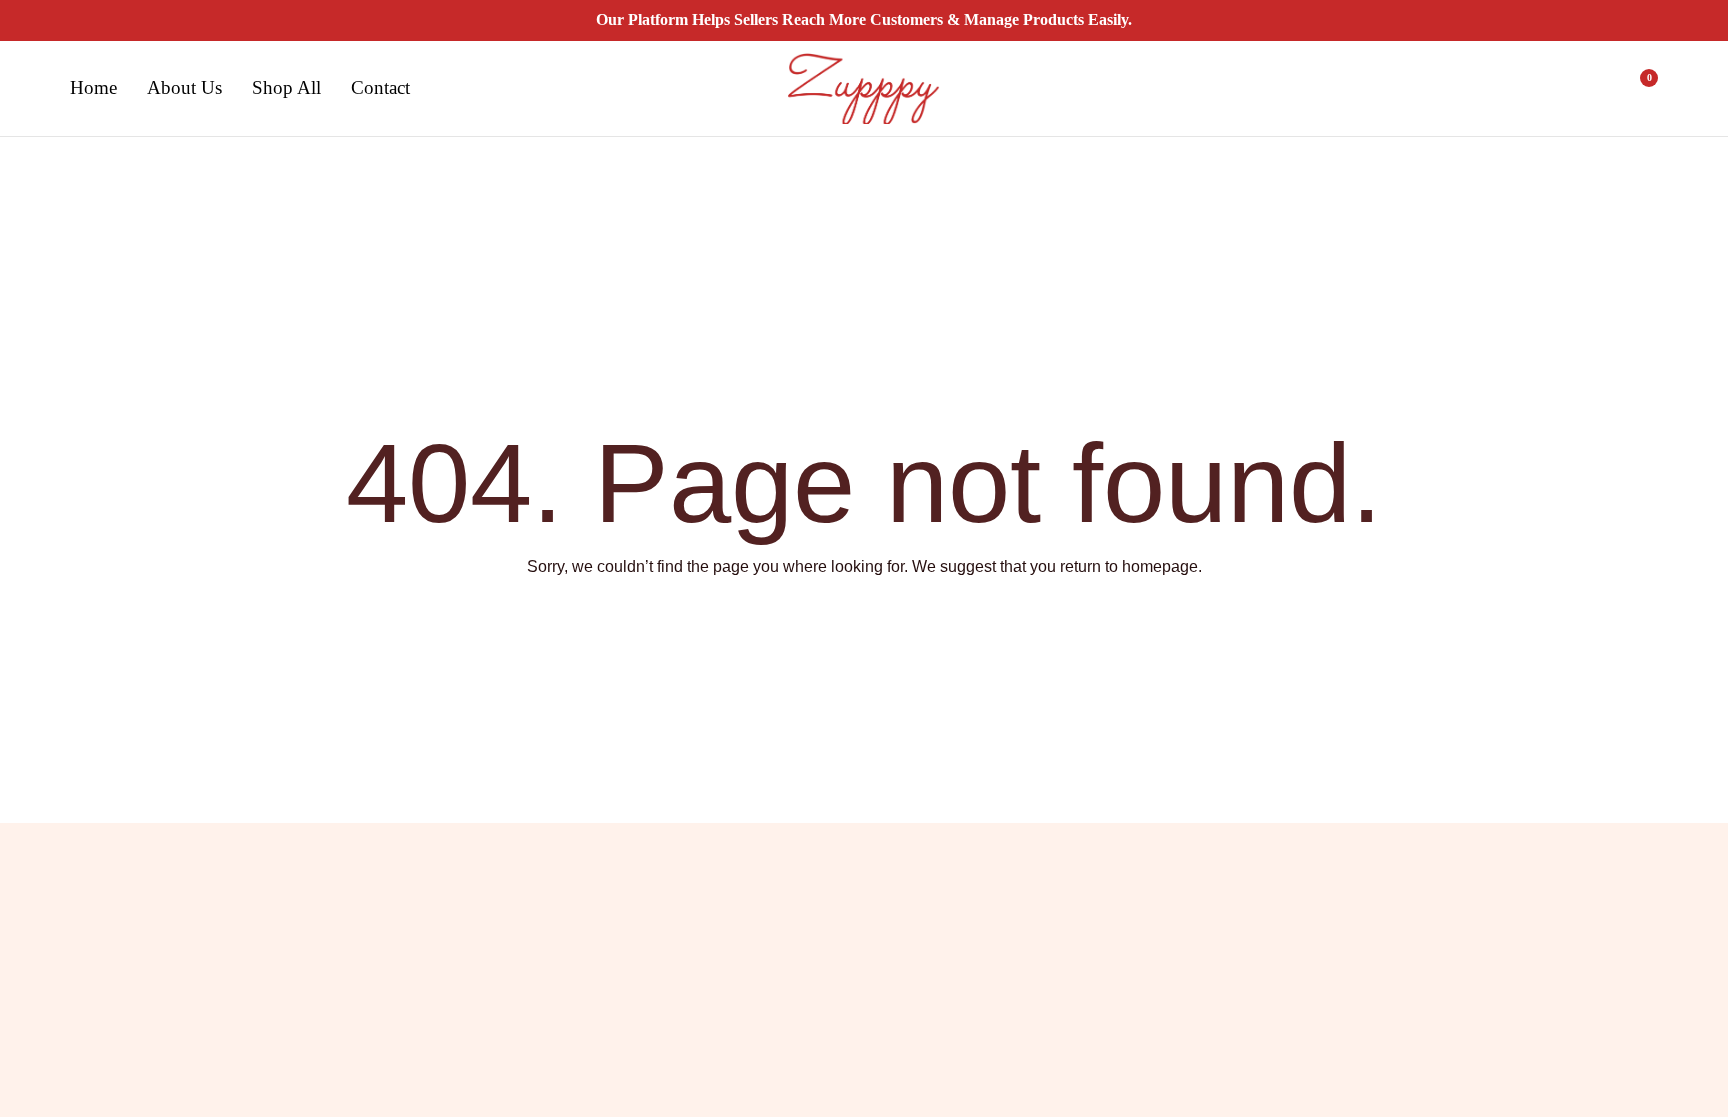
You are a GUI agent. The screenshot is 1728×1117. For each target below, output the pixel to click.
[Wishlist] (1586, 89)
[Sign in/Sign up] (1534, 89)
